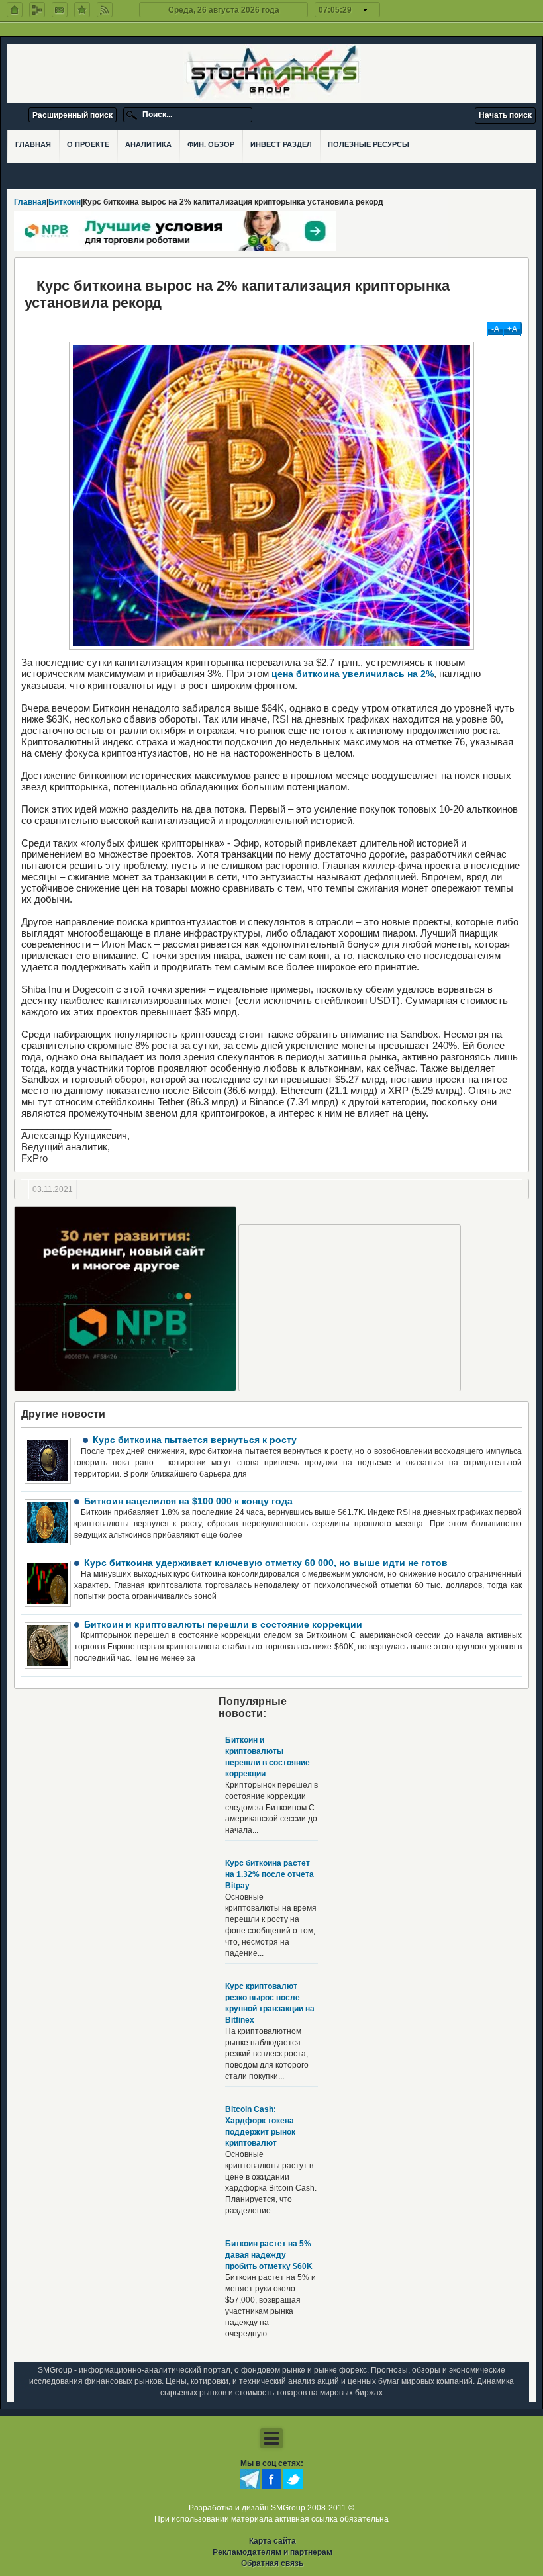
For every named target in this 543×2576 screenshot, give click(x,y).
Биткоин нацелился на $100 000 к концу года (188, 1501)
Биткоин (65, 202)
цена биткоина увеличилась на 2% (353, 674)
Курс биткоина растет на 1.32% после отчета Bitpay (270, 1874)
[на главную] (15, 10)
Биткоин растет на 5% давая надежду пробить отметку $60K (269, 2255)
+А (512, 329)
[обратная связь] (60, 10)
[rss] (105, 10)
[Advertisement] (350, 1308)
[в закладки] (82, 10)
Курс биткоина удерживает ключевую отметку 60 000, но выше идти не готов (266, 1563)
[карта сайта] (37, 10)
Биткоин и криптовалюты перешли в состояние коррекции (223, 1624)
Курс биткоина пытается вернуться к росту (195, 1440)
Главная (30, 202)
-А (495, 329)
